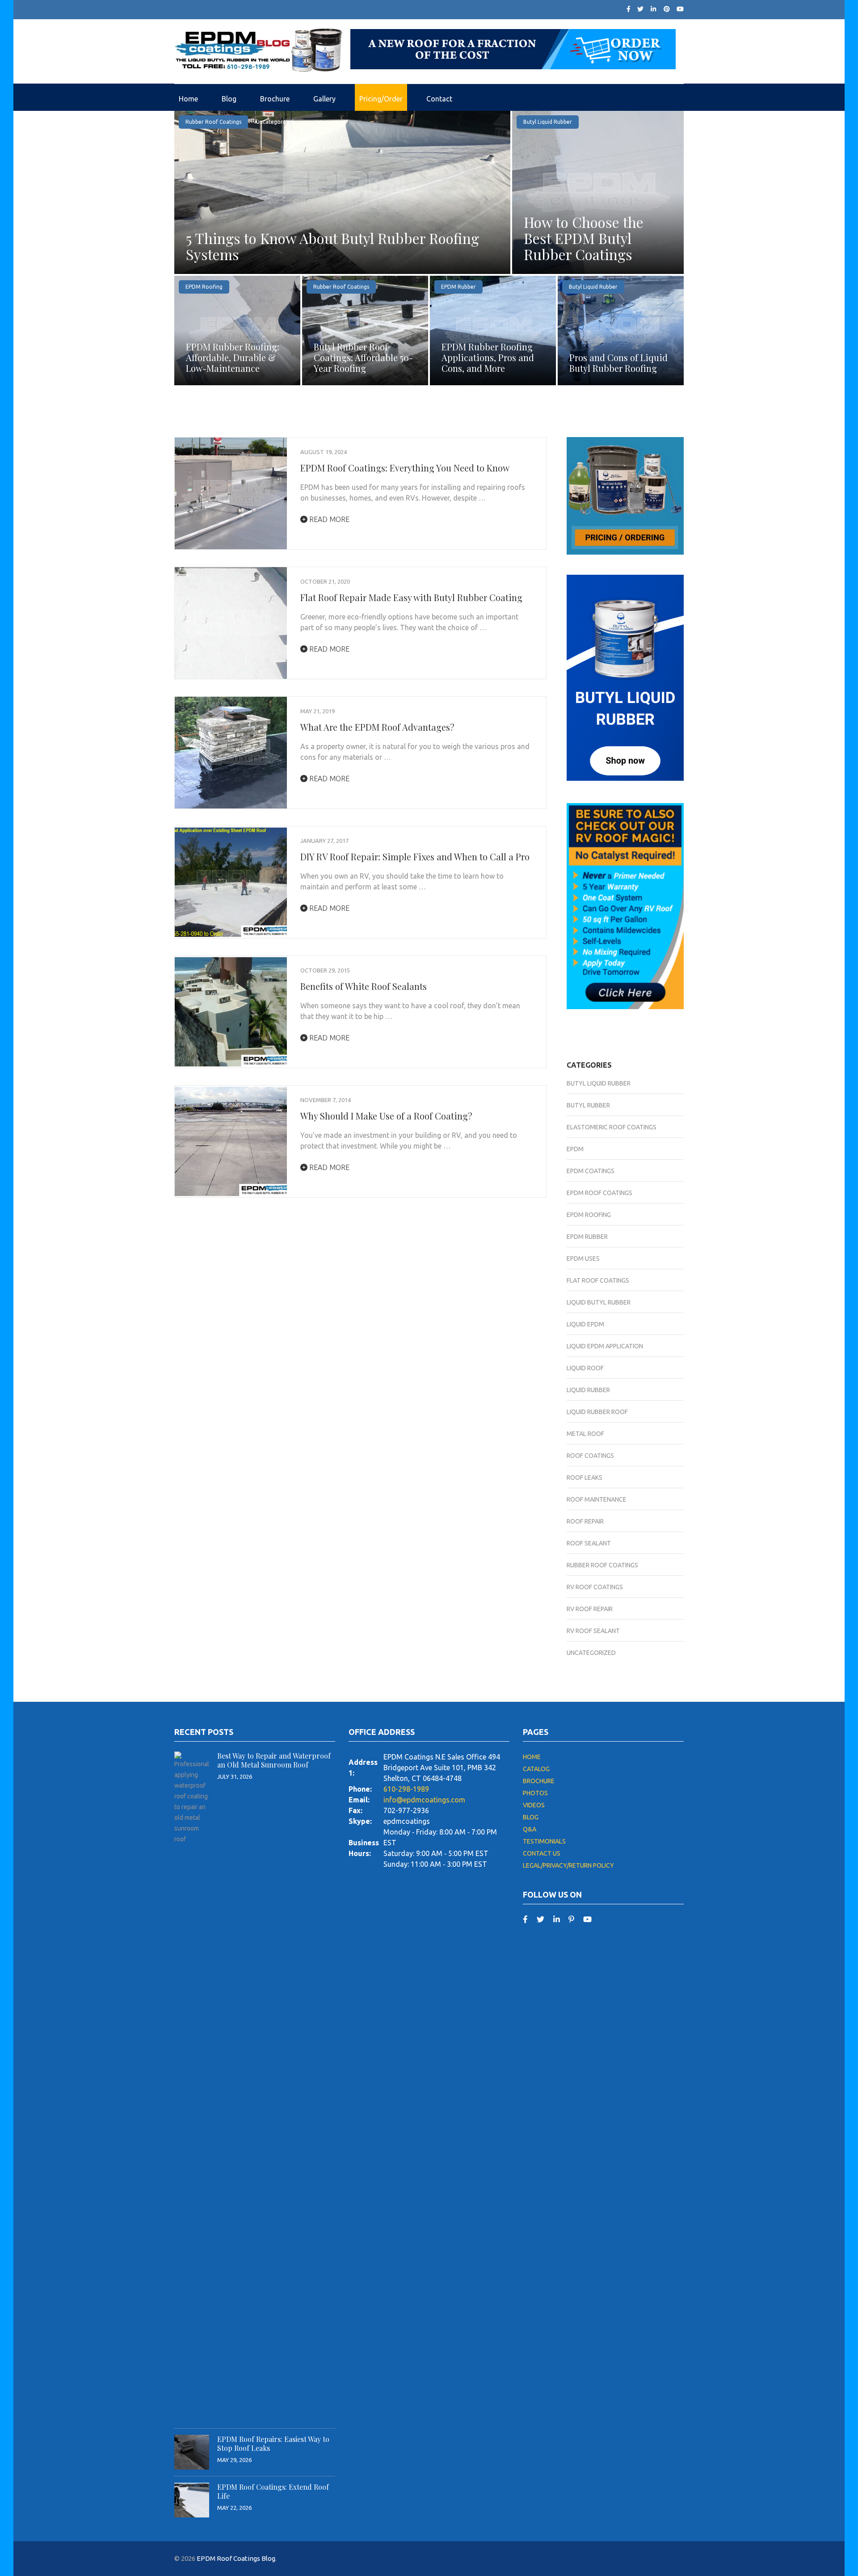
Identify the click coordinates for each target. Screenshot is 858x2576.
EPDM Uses (583, 1259)
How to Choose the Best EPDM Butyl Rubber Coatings (584, 238)
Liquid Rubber (588, 1390)
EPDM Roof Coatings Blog (236, 2558)
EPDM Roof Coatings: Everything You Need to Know (405, 468)
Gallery (324, 99)
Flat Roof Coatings (598, 1280)
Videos (534, 1805)
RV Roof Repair (590, 1609)
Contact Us (542, 1853)
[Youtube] (680, 9)
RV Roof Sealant (593, 1631)
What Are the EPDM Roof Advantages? (377, 727)
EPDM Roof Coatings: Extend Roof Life (273, 2491)
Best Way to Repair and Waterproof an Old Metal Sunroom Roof (274, 1760)
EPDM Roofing (204, 287)
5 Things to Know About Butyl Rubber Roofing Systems (332, 246)
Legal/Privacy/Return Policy (568, 1865)
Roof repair (585, 1521)
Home (188, 99)
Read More (328, 519)
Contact (439, 99)
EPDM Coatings (591, 1171)
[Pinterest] (667, 9)
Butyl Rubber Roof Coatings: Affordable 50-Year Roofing (363, 357)
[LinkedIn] (653, 9)
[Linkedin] (557, 1919)
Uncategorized (275, 122)
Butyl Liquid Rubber (548, 122)
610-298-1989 (406, 1789)
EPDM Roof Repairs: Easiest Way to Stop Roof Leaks (273, 2443)
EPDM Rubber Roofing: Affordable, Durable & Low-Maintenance (233, 357)
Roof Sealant (589, 1543)
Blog (229, 99)
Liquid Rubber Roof (597, 1412)
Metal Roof (585, 1434)
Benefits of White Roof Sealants (364, 986)
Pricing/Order (381, 99)
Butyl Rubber (588, 1105)
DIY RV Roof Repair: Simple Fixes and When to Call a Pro (415, 857)
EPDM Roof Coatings (599, 1193)
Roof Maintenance (597, 1499)
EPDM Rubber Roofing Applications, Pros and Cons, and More (488, 357)
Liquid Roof (585, 1368)
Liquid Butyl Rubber (599, 1302)
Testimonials (544, 1841)
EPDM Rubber (458, 287)
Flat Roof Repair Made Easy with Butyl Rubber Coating (411, 597)
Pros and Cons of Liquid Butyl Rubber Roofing (618, 363)
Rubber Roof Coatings (213, 122)
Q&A (530, 1829)
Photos (535, 1793)
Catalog (536, 1769)
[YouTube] (587, 1919)
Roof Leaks (585, 1477)
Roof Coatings (590, 1456)
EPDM (575, 1149)
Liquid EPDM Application (605, 1346)
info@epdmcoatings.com (424, 1800)
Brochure (275, 99)
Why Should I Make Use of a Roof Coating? (386, 1116)
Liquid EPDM (585, 1324)
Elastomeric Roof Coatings (612, 1127)
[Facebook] (629, 9)
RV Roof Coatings (595, 1587)
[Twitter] (640, 9)
